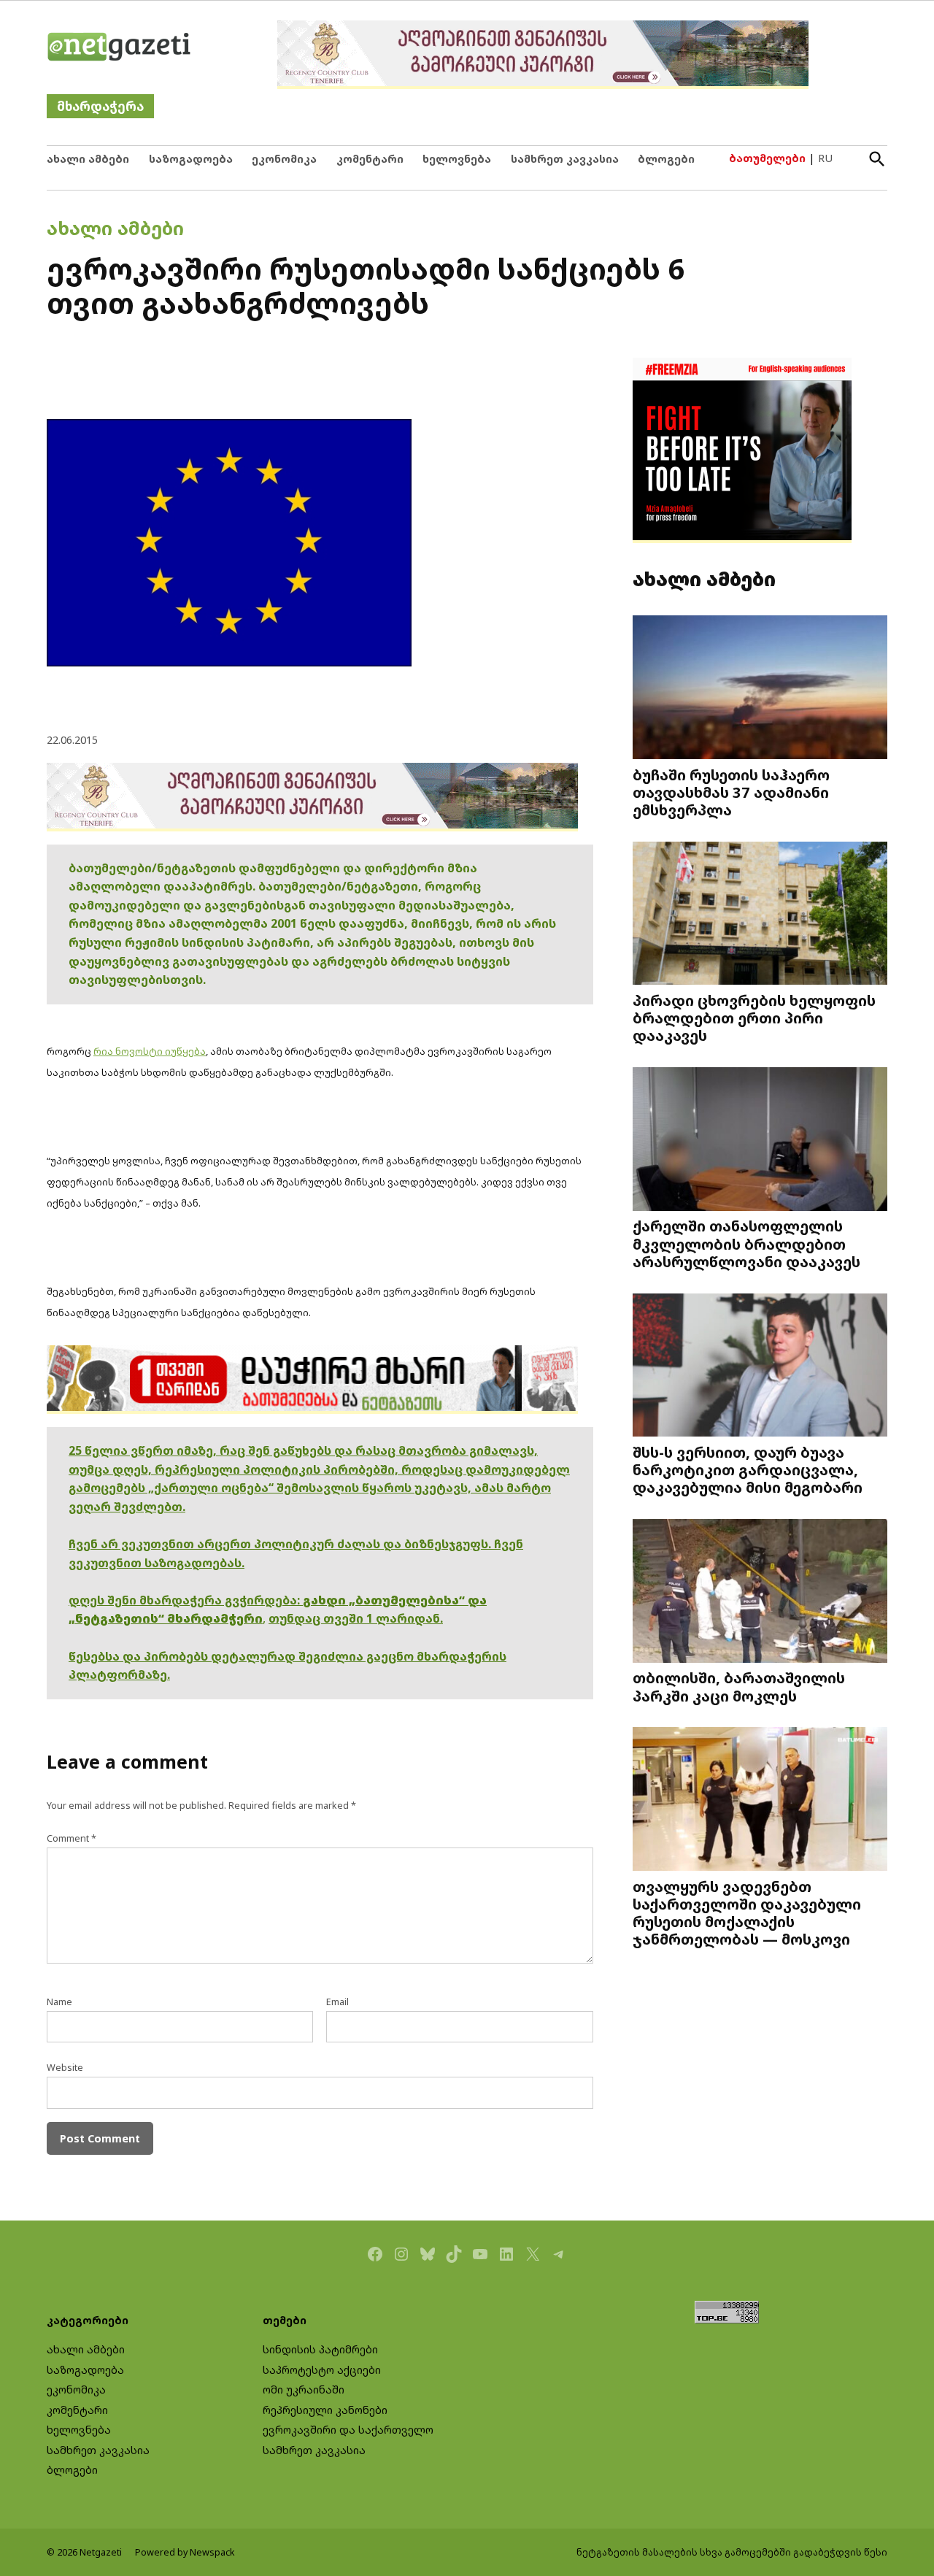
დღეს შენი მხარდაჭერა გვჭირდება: (186, 1600)
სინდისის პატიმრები (320, 2349)
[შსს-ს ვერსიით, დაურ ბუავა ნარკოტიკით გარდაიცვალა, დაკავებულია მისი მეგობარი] (760, 1366)
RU (825, 158)
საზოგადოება (191, 159)
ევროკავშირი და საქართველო (348, 2430)
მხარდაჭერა (100, 106)
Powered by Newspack (185, 2552)
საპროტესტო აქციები (322, 2370)
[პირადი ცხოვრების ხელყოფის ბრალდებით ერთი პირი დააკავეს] (760, 914)
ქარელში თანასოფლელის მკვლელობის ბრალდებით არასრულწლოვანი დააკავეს (746, 1243)
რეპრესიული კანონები (325, 2410)
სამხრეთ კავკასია (565, 159)
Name (59, 2002)
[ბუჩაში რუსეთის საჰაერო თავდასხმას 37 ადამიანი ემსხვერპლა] (760, 689)
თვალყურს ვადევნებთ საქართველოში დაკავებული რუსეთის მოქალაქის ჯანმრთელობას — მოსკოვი (747, 1912)
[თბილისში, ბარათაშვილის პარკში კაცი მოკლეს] (760, 1592)
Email (337, 2002)
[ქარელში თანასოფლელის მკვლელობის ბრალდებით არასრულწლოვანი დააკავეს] (760, 1141)
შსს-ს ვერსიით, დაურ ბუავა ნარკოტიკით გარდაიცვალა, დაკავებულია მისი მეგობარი (748, 1469)
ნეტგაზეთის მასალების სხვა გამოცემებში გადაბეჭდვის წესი (732, 2552)
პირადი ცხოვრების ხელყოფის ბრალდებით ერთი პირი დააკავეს (754, 1018)
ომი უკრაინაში (304, 2389)
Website (65, 2068)
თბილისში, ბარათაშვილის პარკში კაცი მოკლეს (739, 1686)
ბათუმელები (767, 158)
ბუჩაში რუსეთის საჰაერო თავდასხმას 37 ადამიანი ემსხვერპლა (731, 792)
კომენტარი (370, 159)
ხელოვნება (457, 159)
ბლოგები (666, 159)
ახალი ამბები (88, 159)
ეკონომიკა (284, 159)
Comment (72, 1838)
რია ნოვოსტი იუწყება (150, 1051)
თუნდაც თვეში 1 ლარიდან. (356, 1618)
